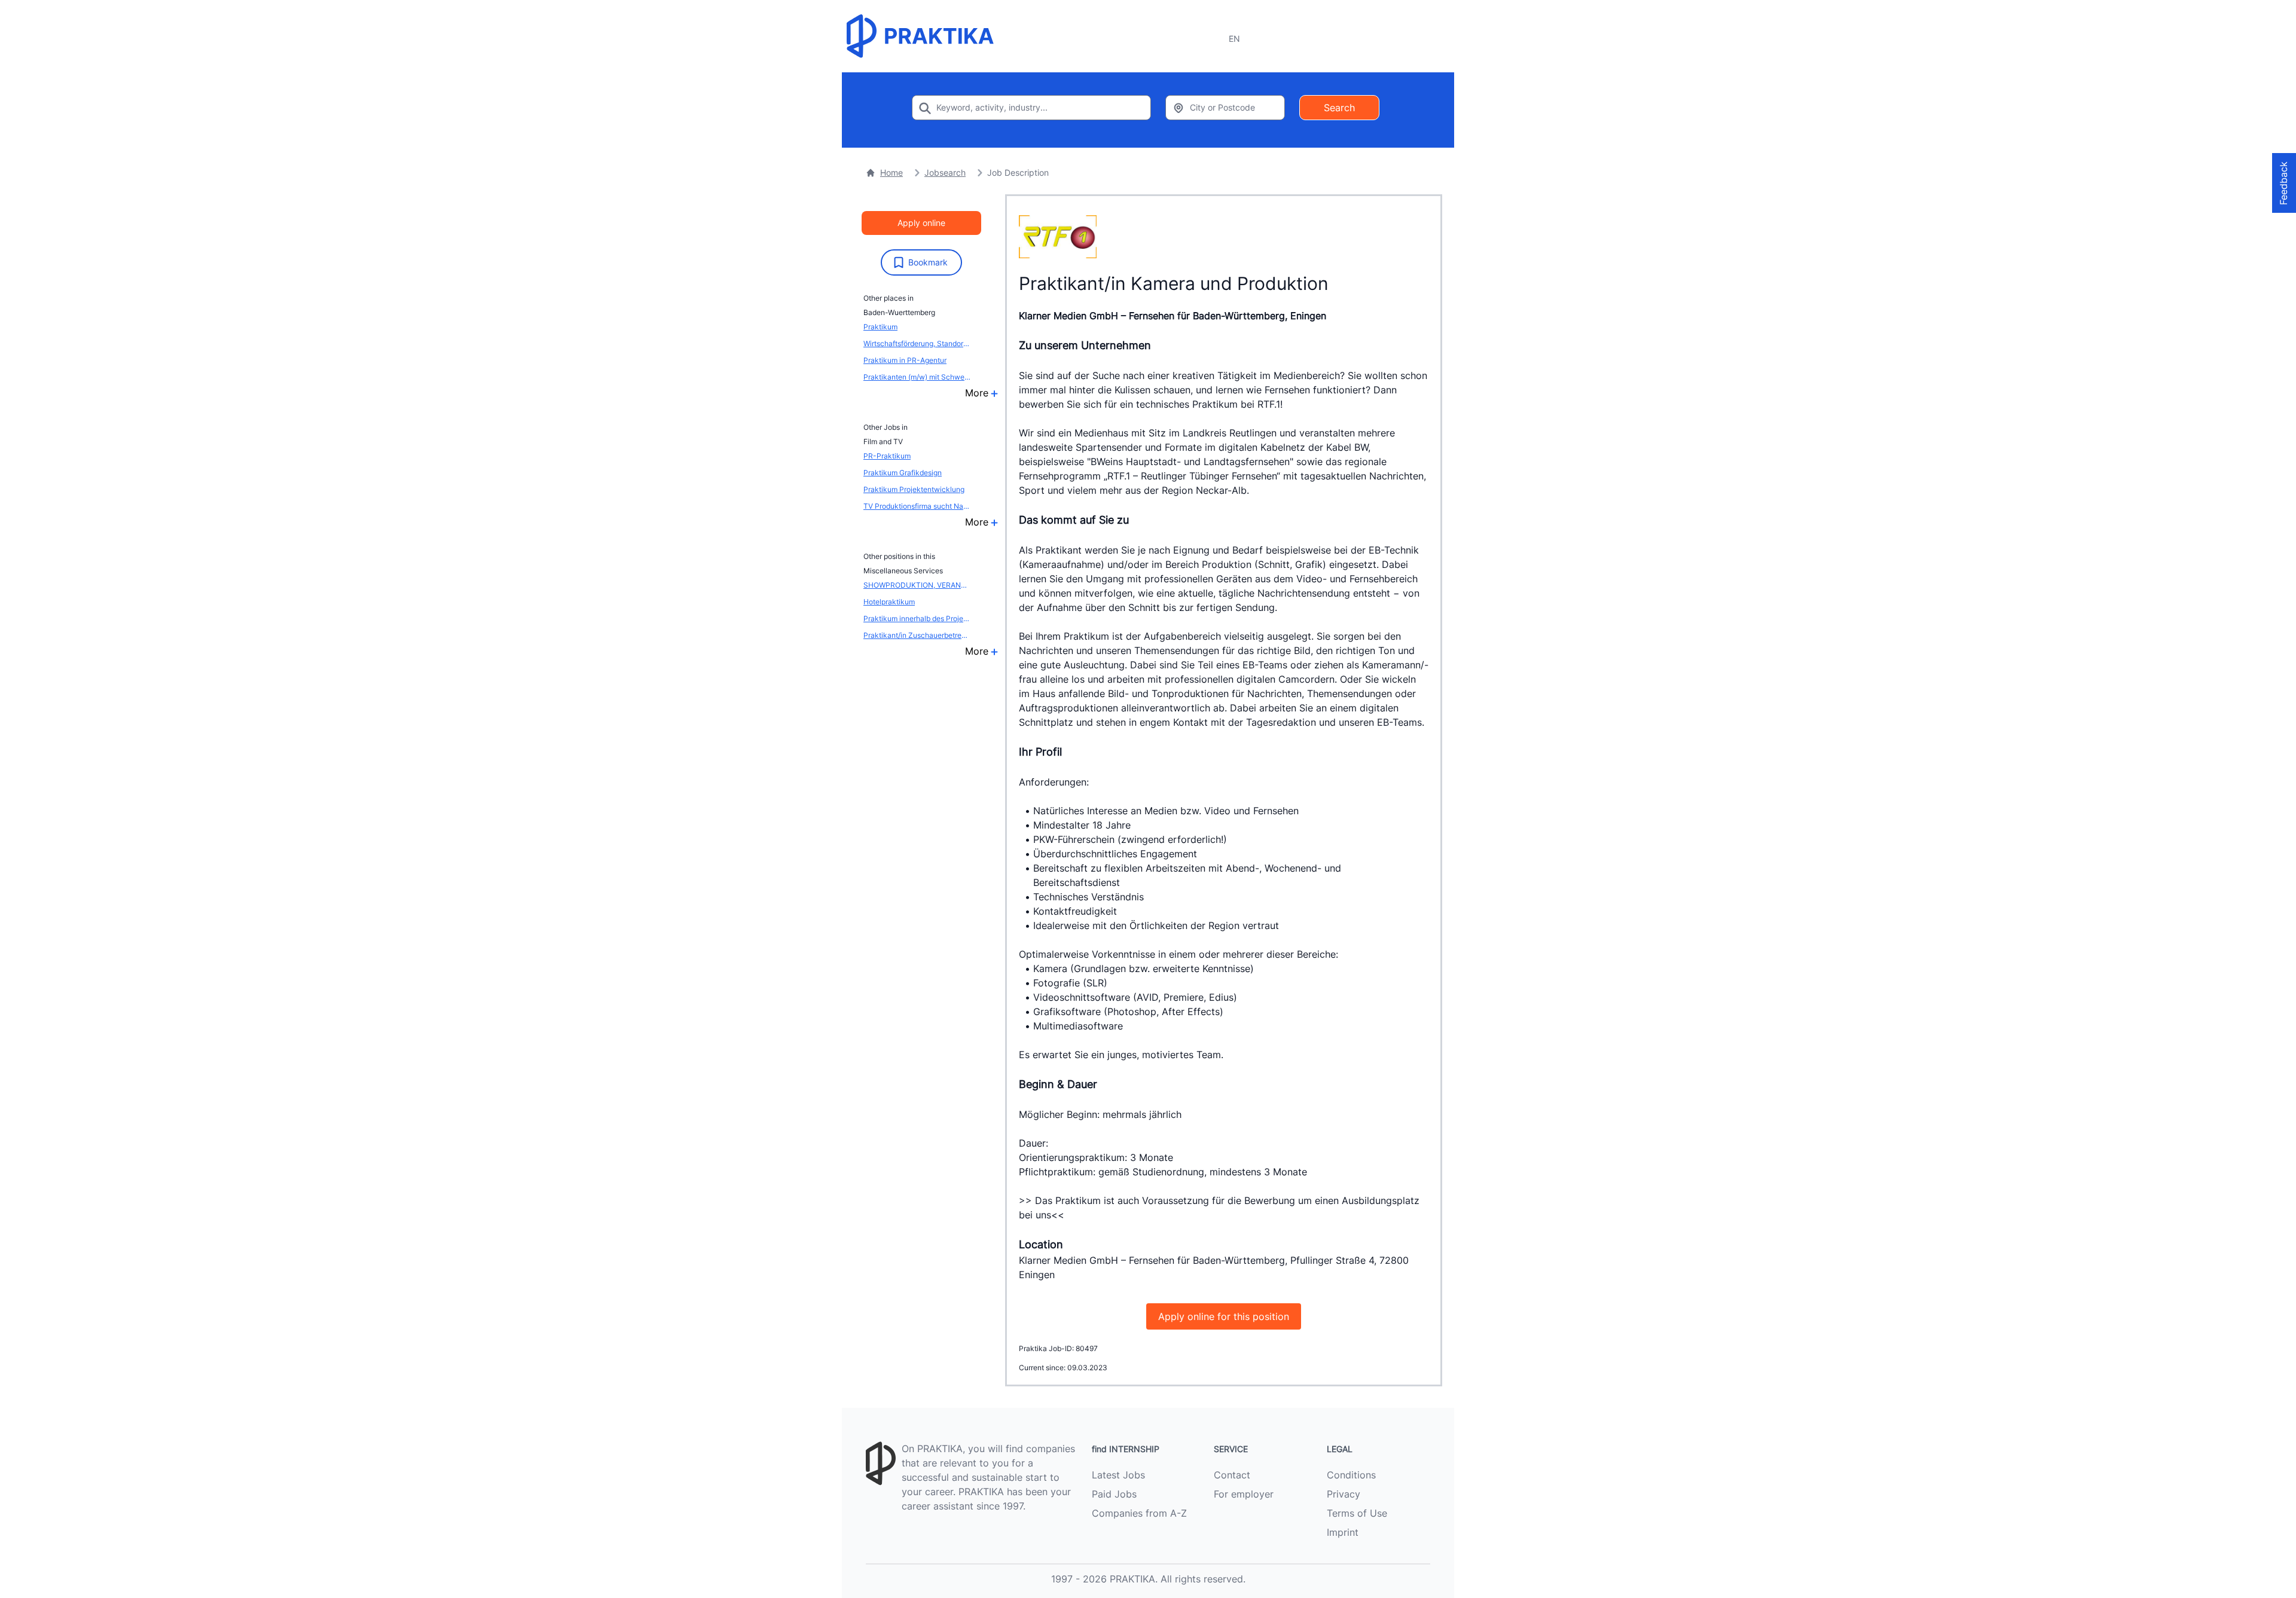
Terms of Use (1357, 1513)
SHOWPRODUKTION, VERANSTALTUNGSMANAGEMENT (917, 585)
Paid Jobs (1114, 1494)
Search (1339, 108)
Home (891, 172)
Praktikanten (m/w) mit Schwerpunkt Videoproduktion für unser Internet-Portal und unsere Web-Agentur (917, 377)
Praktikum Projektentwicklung (914, 489)
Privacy (1344, 1494)
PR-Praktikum (887, 456)
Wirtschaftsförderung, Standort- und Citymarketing (917, 343)
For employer (1244, 1494)
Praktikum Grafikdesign (903, 473)
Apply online (921, 223)
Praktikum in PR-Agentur (905, 360)
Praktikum (880, 327)
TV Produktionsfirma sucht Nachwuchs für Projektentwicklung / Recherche (917, 506)
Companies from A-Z (1139, 1513)
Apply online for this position (1224, 1316)
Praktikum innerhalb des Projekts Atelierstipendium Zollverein (917, 618)
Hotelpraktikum (889, 602)
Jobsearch (945, 172)
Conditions (1351, 1475)
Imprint (1343, 1532)
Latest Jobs (1118, 1475)
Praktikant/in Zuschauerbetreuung (917, 635)
